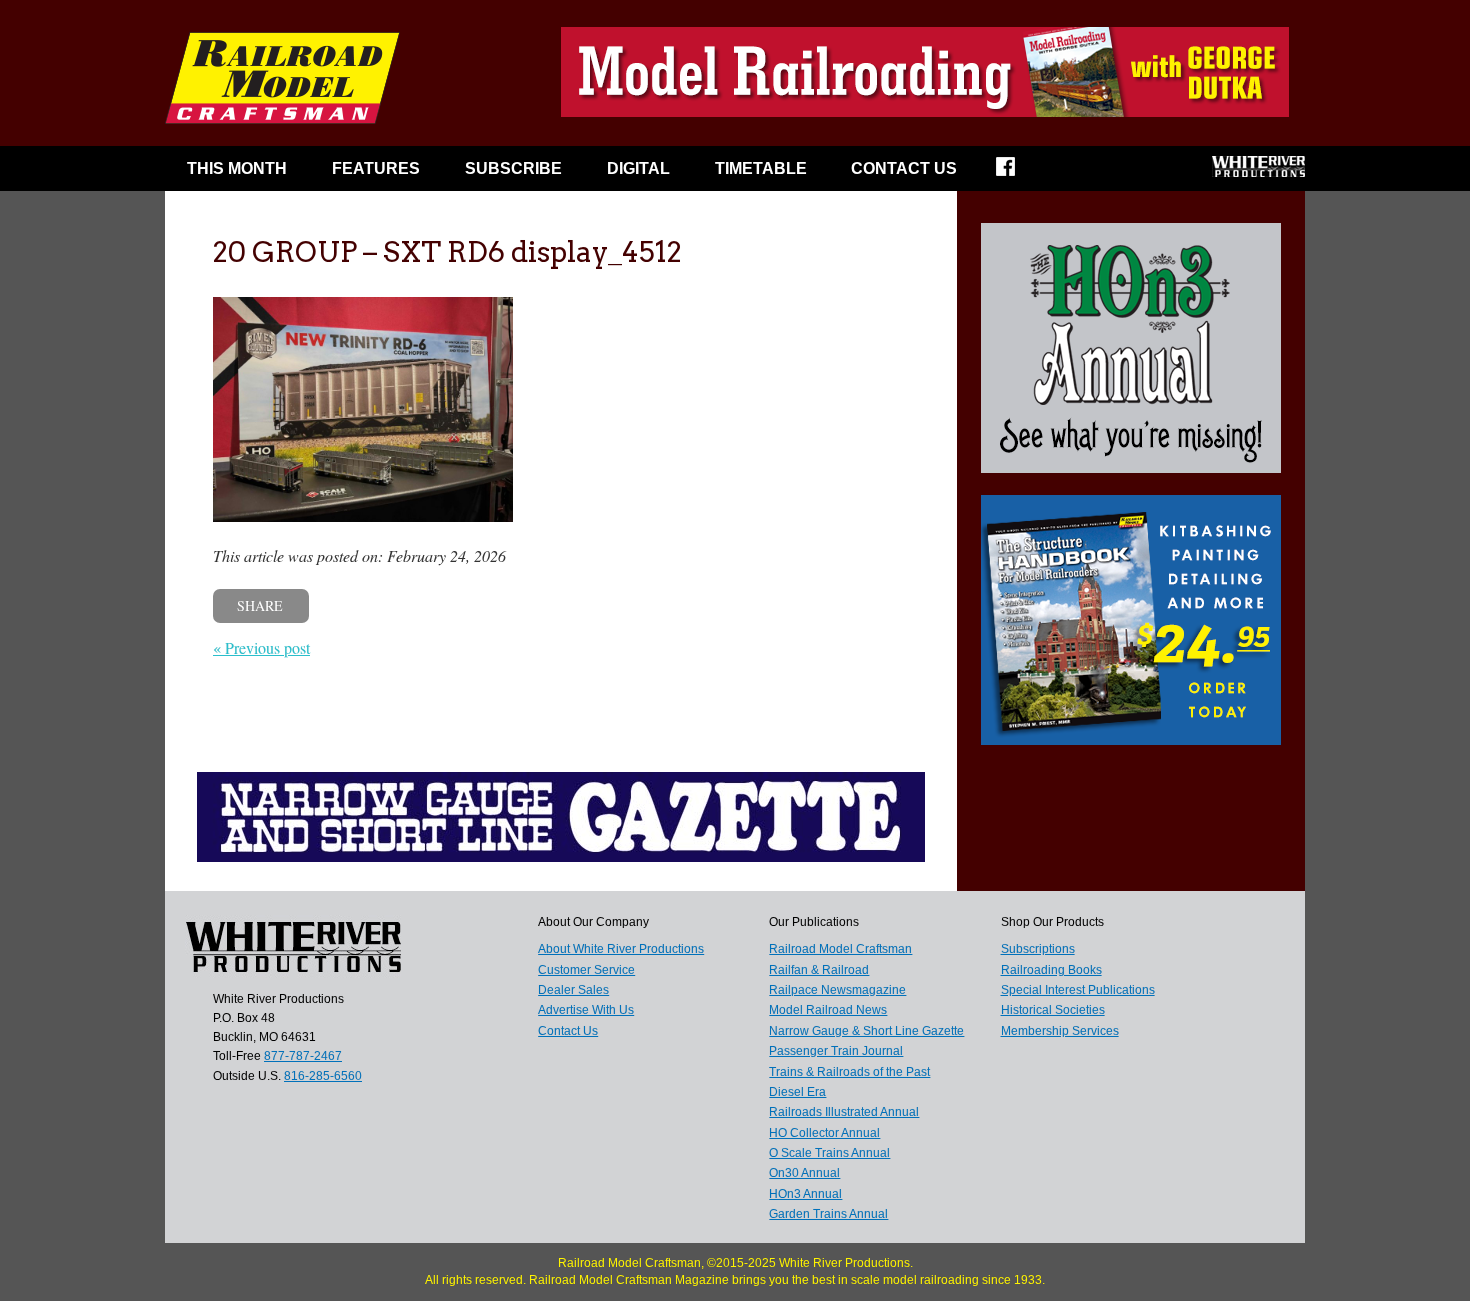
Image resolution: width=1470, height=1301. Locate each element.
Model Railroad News (828, 1010)
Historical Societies (1053, 1010)
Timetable (761, 168)
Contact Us (904, 168)
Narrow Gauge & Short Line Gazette (866, 1031)
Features (376, 168)
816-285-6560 (323, 1076)
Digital (638, 168)
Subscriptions (1038, 949)
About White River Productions (621, 949)
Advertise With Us (586, 1010)
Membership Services (1060, 1031)
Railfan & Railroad (819, 970)
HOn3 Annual (805, 1194)
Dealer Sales (573, 990)
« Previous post (261, 647)
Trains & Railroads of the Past (849, 1072)
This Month (237, 168)
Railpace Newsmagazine (837, 990)
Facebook (1018, 173)
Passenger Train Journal (836, 1051)
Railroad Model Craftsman (840, 949)
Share (260, 605)
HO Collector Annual (824, 1133)
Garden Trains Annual (828, 1214)
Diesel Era (797, 1092)
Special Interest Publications (1078, 990)
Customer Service (586, 970)
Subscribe (513, 168)
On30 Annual (804, 1173)
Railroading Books (1051, 970)
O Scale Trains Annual (829, 1153)
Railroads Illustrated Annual (844, 1112)
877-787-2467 (303, 1056)
